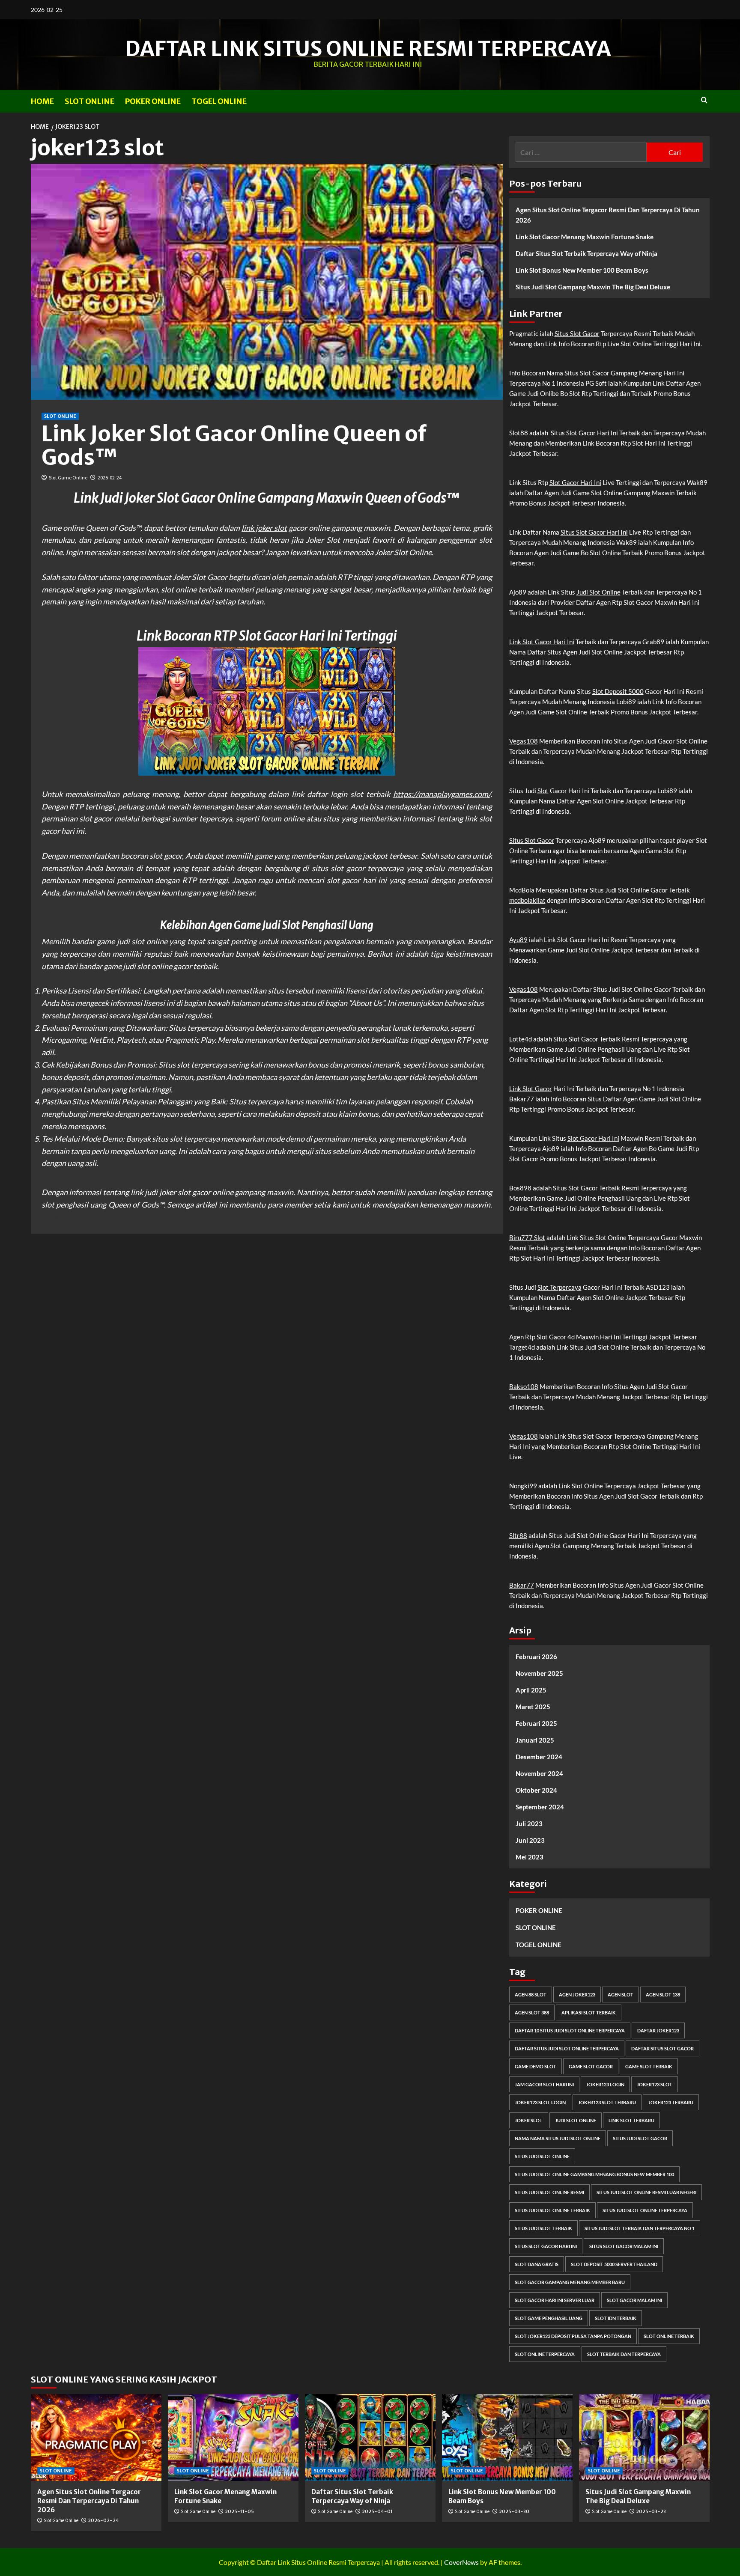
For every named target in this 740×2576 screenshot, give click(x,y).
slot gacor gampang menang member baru (570, 2282)
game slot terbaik (649, 2066)
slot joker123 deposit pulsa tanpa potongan (573, 2336)
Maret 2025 (533, 1707)
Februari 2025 (536, 1723)
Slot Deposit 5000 (618, 691)
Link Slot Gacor (531, 1089)
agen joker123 (577, 1994)
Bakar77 (522, 1585)
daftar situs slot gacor (662, 2048)
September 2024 (540, 1807)
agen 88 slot (531, 1994)
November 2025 (539, 1673)
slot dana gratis (537, 2264)
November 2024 (539, 1773)
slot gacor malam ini (634, 2300)
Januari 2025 (535, 1740)
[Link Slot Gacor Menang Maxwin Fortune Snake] (233, 2438)
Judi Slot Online (598, 592)
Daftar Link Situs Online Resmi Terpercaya (368, 49)
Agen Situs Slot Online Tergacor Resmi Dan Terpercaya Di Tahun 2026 (608, 215)
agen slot (621, 1994)
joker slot (529, 2120)
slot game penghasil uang (549, 2318)
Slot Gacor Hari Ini (575, 482)
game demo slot (536, 2066)
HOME (42, 101)
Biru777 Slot (527, 1237)
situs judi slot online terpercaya (645, 2210)
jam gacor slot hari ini (544, 2084)
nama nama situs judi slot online (558, 2138)
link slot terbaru (631, 2120)
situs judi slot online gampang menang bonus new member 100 (594, 2174)
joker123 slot (655, 2084)
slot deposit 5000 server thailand (614, 2264)
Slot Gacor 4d (556, 1337)
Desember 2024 (539, 1757)
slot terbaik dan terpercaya (624, 2354)
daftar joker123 (658, 2030)
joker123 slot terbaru (607, 2102)
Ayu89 (518, 940)
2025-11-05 (239, 2511)
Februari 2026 (536, 1657)
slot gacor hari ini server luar (555, 2300)
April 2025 (531, 1690)
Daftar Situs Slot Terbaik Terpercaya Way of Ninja (586, 253)
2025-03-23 (651, 2511)
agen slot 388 (532, 2012)
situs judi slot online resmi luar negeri (646, 2192)
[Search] (704, 100)
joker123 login (605, 2084)
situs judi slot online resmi (549, 2192)
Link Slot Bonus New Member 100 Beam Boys (582, 270)
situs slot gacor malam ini (624, 2246)
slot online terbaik (192, 589)
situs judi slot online (542, 2156)
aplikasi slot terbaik (589, 2012)
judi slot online (576, 2120)
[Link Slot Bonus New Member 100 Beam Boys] (507, 2438)
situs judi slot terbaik (543, 2228)
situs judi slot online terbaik (552, 2210)
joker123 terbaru (671, 2102)
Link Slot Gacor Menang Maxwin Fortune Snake (585, 237)
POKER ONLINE (153, 101)
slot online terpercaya (545, 2354)
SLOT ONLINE (90, 101)
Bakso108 (524, 1386)
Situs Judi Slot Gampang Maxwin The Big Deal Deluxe (593, 287)
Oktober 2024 (536, 1790)
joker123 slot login (540, 2102)
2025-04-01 (377, 2511)
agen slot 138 (663, 1994)
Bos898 (520, 1188)
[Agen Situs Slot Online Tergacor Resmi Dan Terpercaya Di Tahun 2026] (96, 2438)
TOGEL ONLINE (219, 101)
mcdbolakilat (527, 900)
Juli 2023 (529, 1823)
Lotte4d (521, 1039)
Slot (543, 791)
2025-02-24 (110, 477)
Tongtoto (57, 1217)
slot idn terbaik (616, 2318)
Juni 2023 (530, 1840)
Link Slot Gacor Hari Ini (542, 642)
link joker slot (264, 528)
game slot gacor (591, 2066)
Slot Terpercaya (559, 1287)
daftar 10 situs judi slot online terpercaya (570, 2030)
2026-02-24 (103, 2520)
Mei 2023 (530, 1857)
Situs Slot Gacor (577, 333)
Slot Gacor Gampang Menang (621, 373)
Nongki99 (523, 1486)
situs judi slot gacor (640, 2138)
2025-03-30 (514, 2511)
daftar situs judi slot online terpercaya (567, 2048)
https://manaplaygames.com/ (442, 794)
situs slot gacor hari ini (546, 2246)
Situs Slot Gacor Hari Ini (584, 433)
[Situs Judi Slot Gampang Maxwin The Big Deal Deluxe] (644, 2438)
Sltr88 (518, 1535)
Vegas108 (524, 741)
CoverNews (461, 2562)
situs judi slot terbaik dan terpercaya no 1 (640, 2228)
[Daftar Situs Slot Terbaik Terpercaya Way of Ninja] (370, 2438)
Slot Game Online (68, 477)
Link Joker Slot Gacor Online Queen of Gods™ (234, 446)
